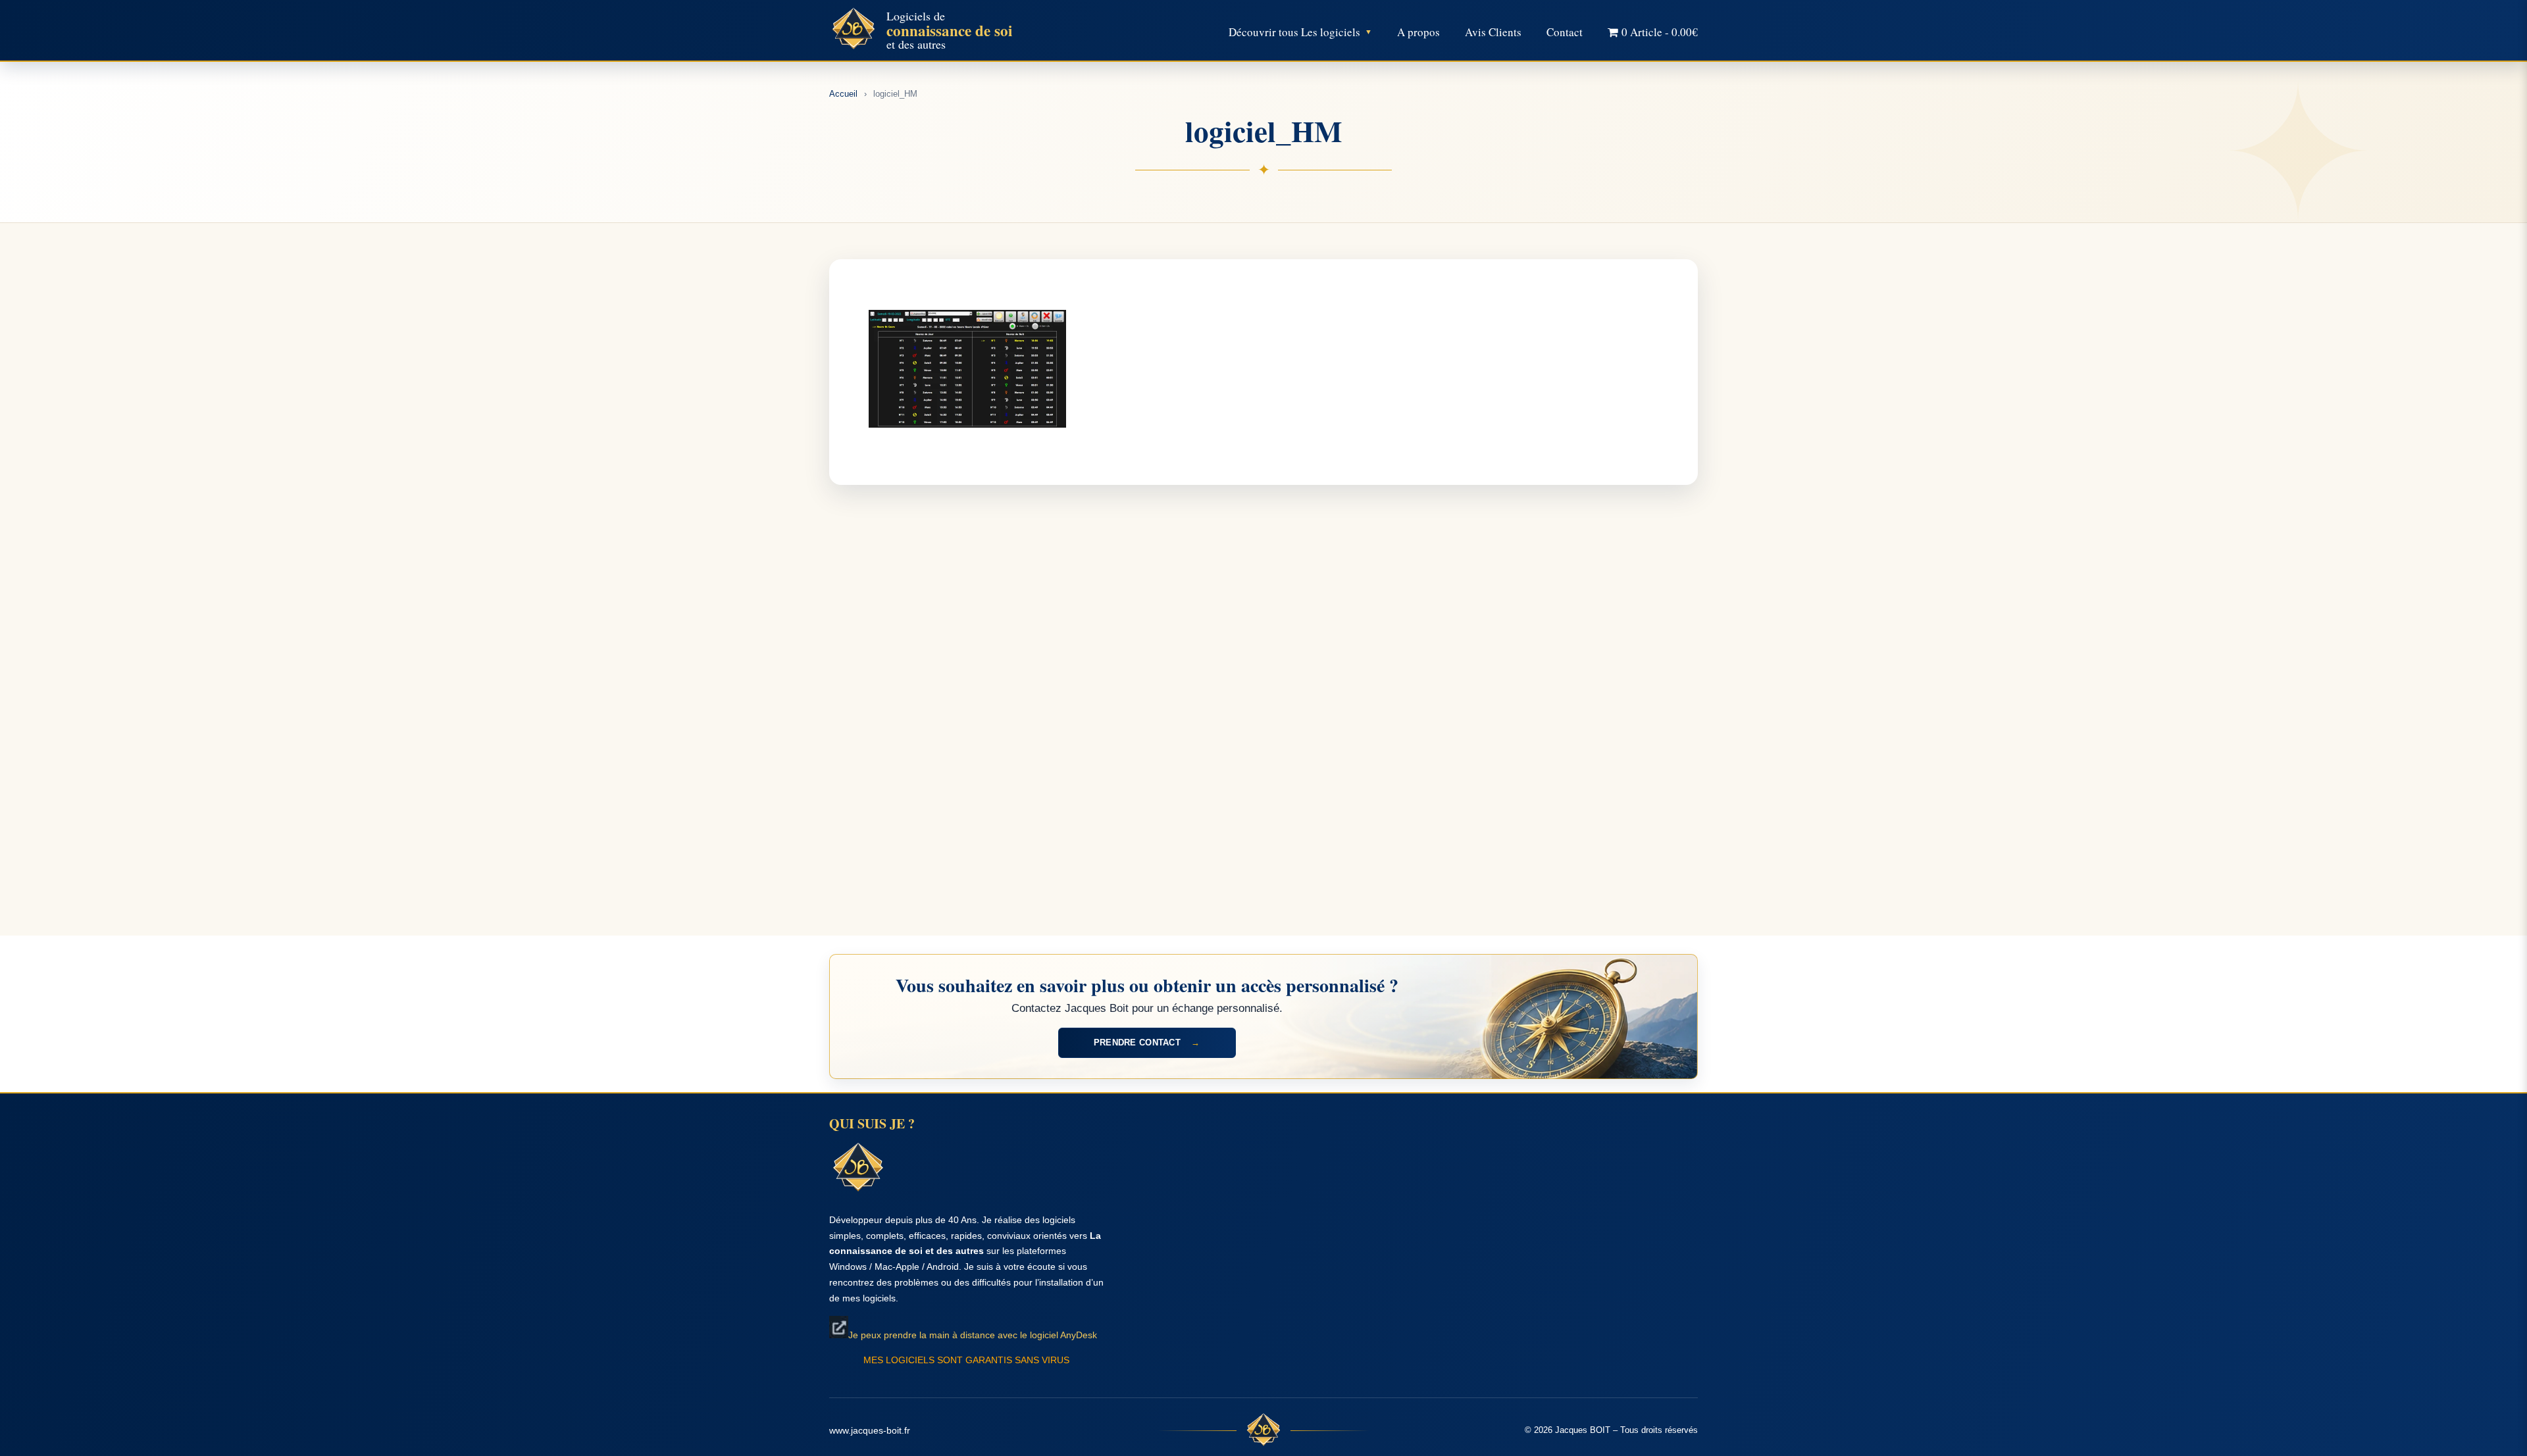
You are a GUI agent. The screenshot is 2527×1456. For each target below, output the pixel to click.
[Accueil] (1263, 1431)
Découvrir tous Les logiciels (1294, 32)
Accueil (843, 94)
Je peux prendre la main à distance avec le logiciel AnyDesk (973, 1335)
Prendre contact (1147, 1042)
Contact (1565, 32)
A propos (1418, 32)
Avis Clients (1493, 32)
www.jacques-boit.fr (870, 1430)
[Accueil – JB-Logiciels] (854, 30)
